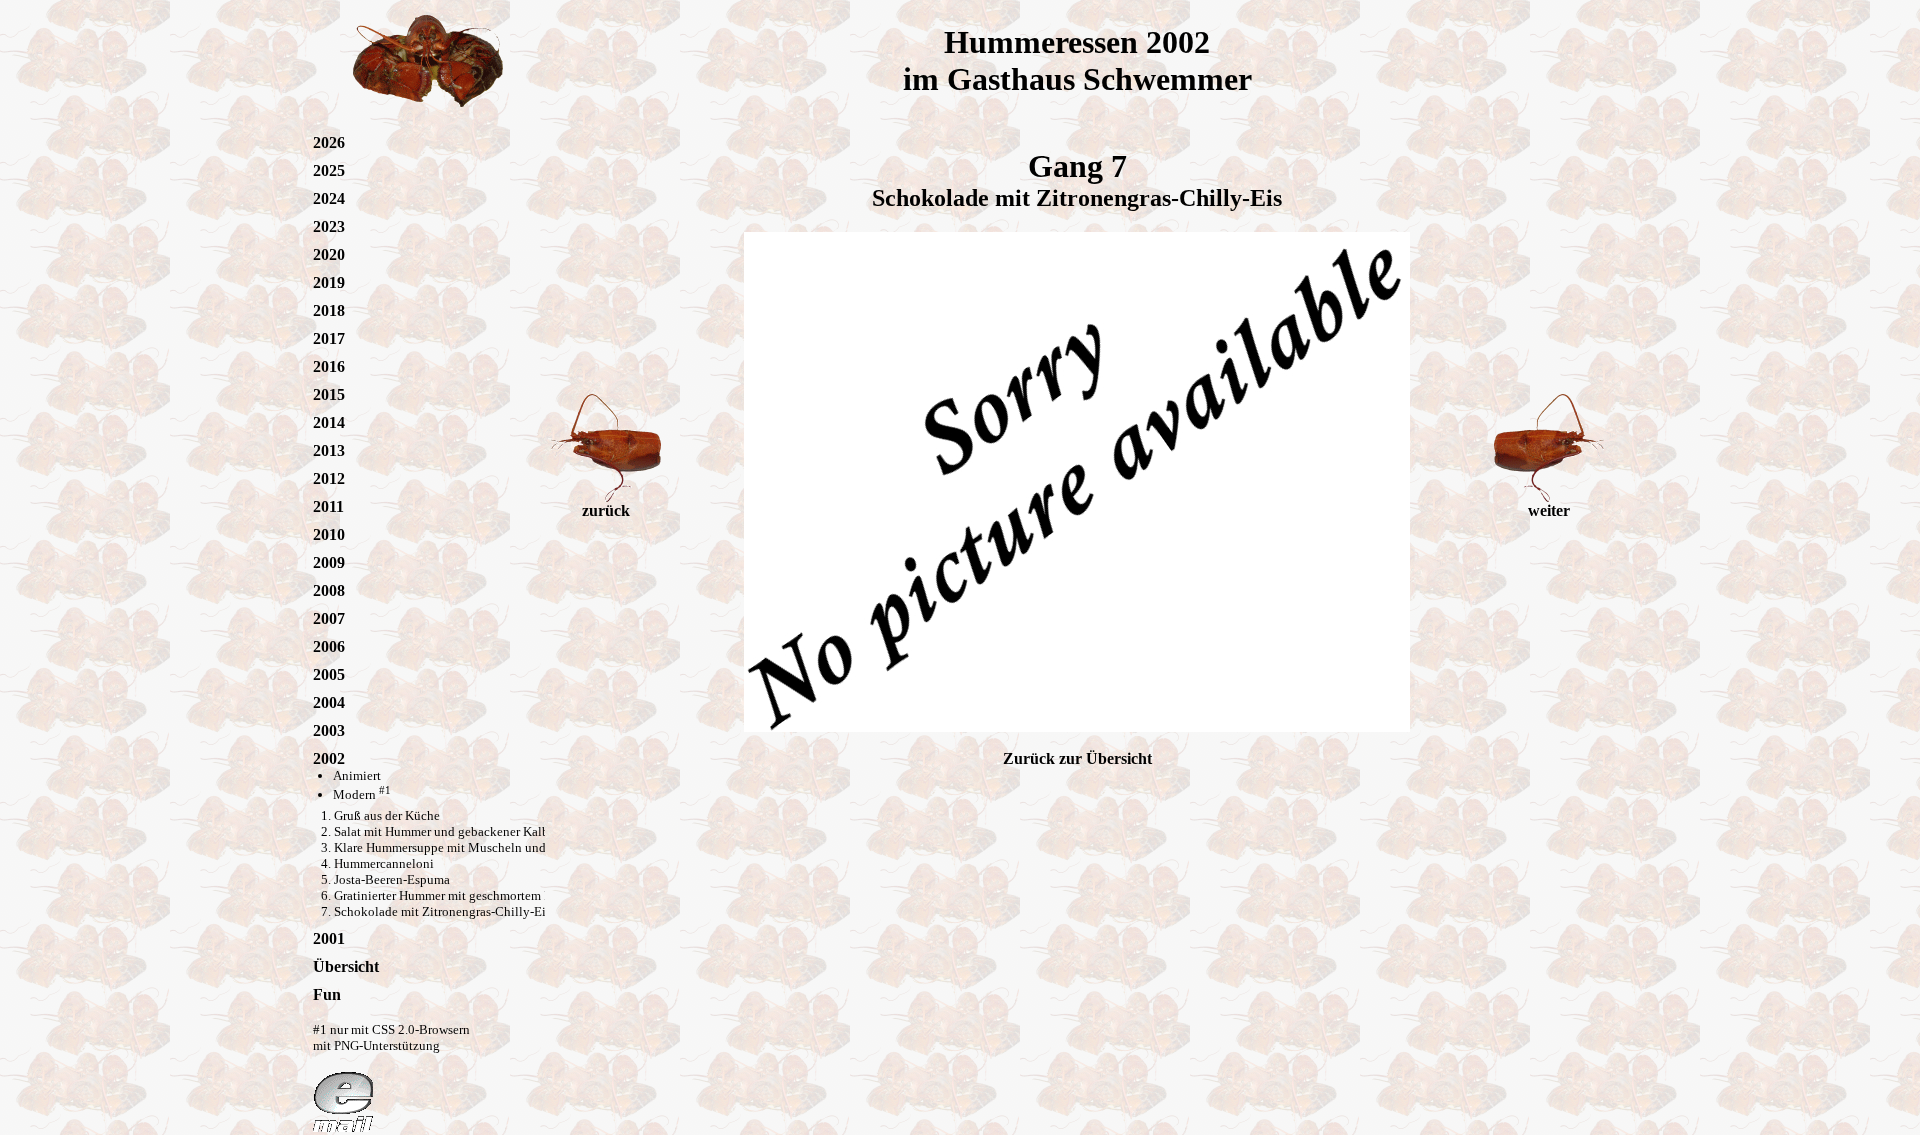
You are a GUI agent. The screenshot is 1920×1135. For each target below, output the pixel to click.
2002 (329, 758)
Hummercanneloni (384, 863)
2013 (329, 450)
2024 (329, 198)
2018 (329, 310)
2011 (328, 506)
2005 (329, 674)
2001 (329, 938)
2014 (329, 422)
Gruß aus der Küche (387, 815)
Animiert (357, 775)
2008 (329, 590)
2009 (329, 562)
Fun (327, 994)
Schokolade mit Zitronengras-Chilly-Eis (442, 911)
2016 (329, 366)
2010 (329, 534)
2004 (329, 702)
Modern (362, 794)
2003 (329, 730)
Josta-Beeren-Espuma (392, 879)
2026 (329, 142)
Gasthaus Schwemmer (1099, 79)
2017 (329, 338)
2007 (329, 618)
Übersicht (346, 966)
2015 (329, 394)
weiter (1549, 510)
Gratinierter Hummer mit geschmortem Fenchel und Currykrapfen (510, 895)
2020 (329, 254)
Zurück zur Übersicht (1077, 758)
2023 (329, 226)
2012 (329, 478)
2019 (329, 282)
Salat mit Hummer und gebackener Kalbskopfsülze (470, 831)
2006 (329, 646)
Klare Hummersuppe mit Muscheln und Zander (460, 847)
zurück (606, 510)
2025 (329, 170)
